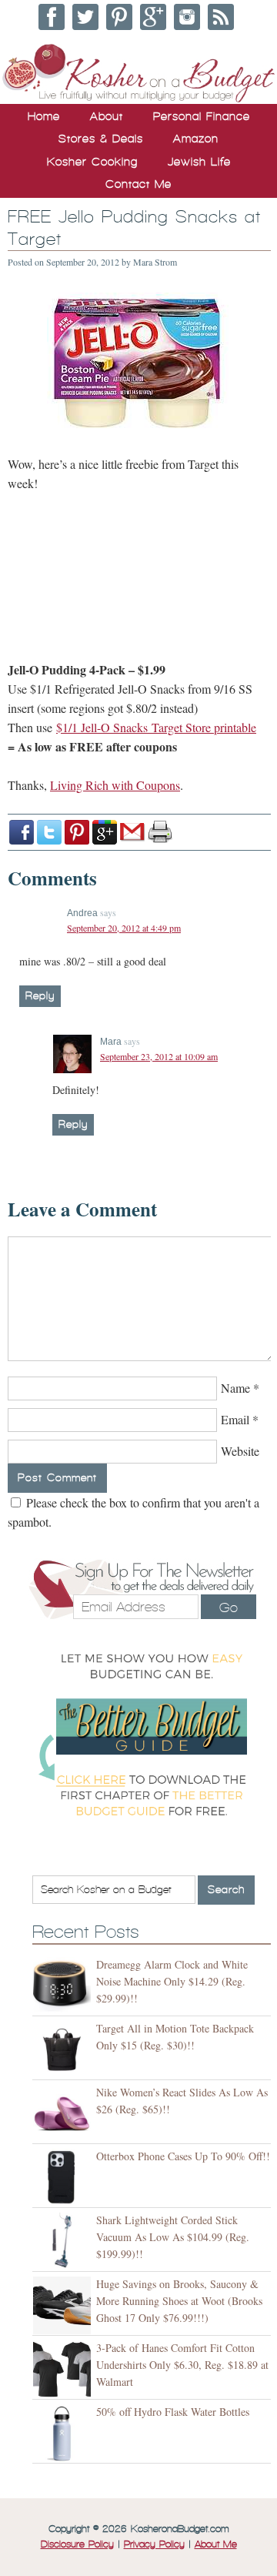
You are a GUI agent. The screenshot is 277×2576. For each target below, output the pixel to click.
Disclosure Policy (77, 2544)
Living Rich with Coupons (115, 785)
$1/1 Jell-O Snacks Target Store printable (156, 727)
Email (235, 1419)
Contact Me (138, 184)
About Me (216, 2544)
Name (235, 1388)
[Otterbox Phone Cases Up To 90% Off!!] (64, 2178)
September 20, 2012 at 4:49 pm (124, 928)
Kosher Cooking (92, 162)
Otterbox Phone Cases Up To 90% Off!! (183, 2156)
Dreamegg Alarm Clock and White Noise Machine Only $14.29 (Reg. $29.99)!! (172, 1981)
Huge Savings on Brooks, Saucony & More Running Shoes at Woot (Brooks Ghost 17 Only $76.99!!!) (179, 2301)
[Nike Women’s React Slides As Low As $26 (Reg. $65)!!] (64, 2114)
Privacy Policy (154, 2544)
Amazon (196, 139)
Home (44, 116)
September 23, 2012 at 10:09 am (159, 1056)
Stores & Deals (101, 139)
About (107, 116)
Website (240, 1451)
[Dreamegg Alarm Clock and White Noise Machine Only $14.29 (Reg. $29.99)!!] (64, 1986)
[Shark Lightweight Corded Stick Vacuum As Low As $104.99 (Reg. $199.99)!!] (64, 2241)
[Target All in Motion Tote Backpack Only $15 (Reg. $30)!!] (64, 2050)
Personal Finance (202, 116)
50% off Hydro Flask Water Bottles (173, 2412)
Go (229, 1607)
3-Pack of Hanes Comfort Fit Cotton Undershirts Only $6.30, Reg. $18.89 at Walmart (182, 2365)
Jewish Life (199, 162)
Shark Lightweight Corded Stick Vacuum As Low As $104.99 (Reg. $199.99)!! (173, 2237)
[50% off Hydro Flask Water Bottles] (64, 2433)
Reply (40, 996)
